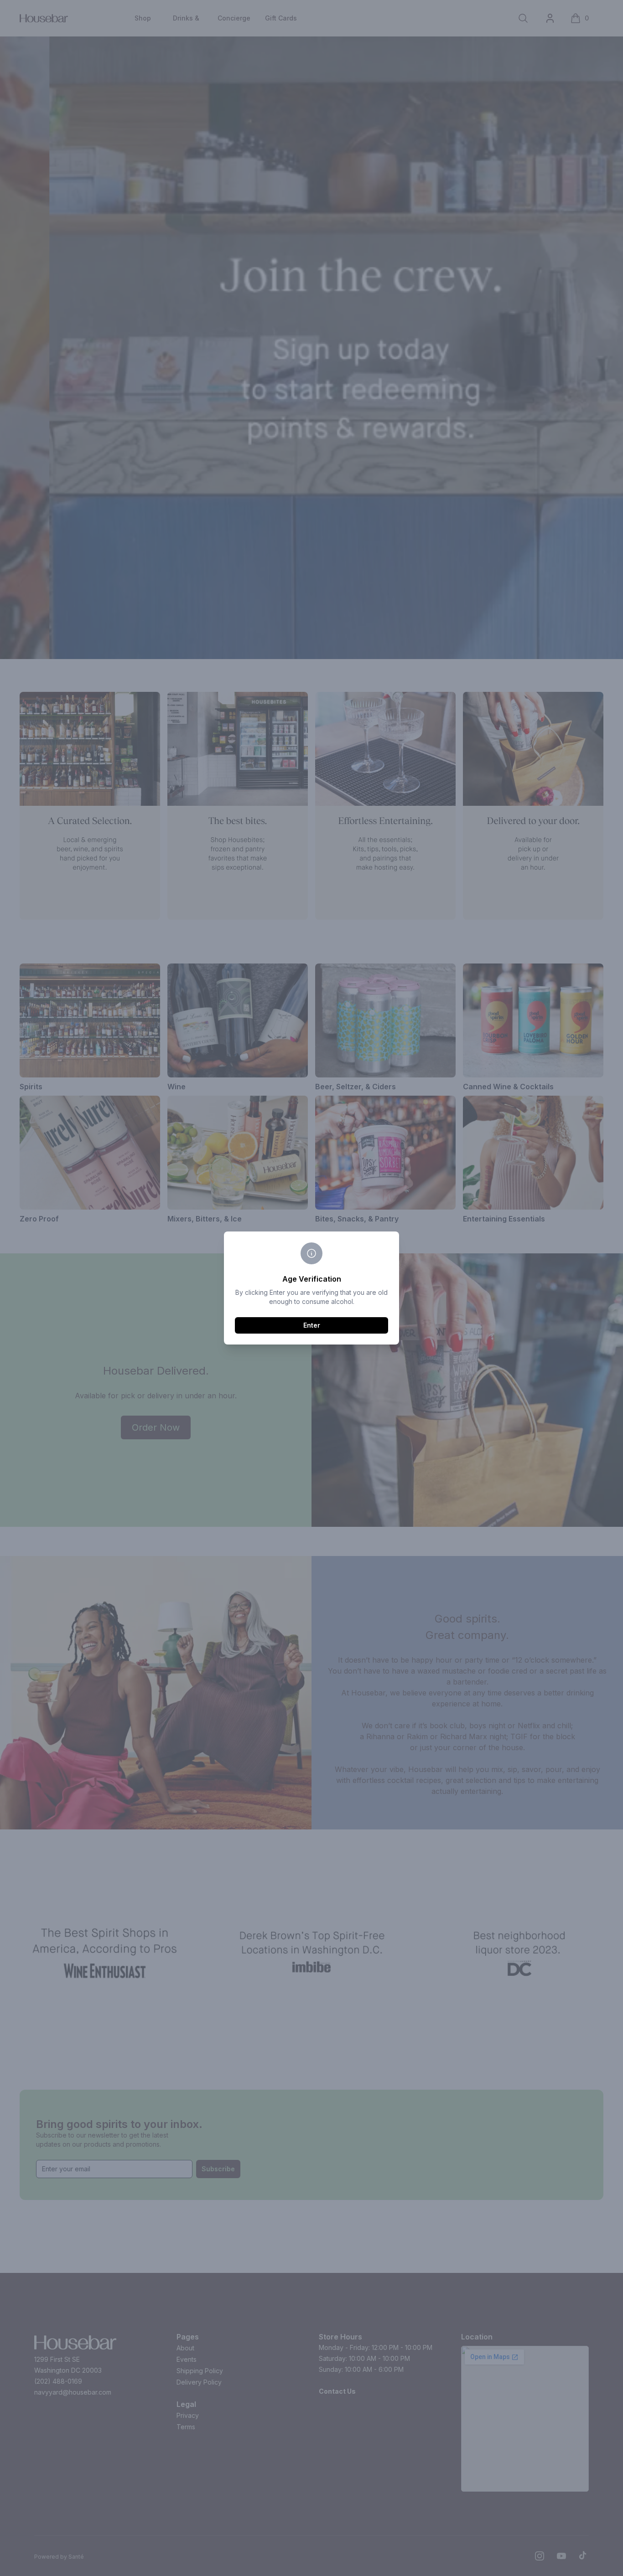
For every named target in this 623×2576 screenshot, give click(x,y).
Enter (312, 1325)
